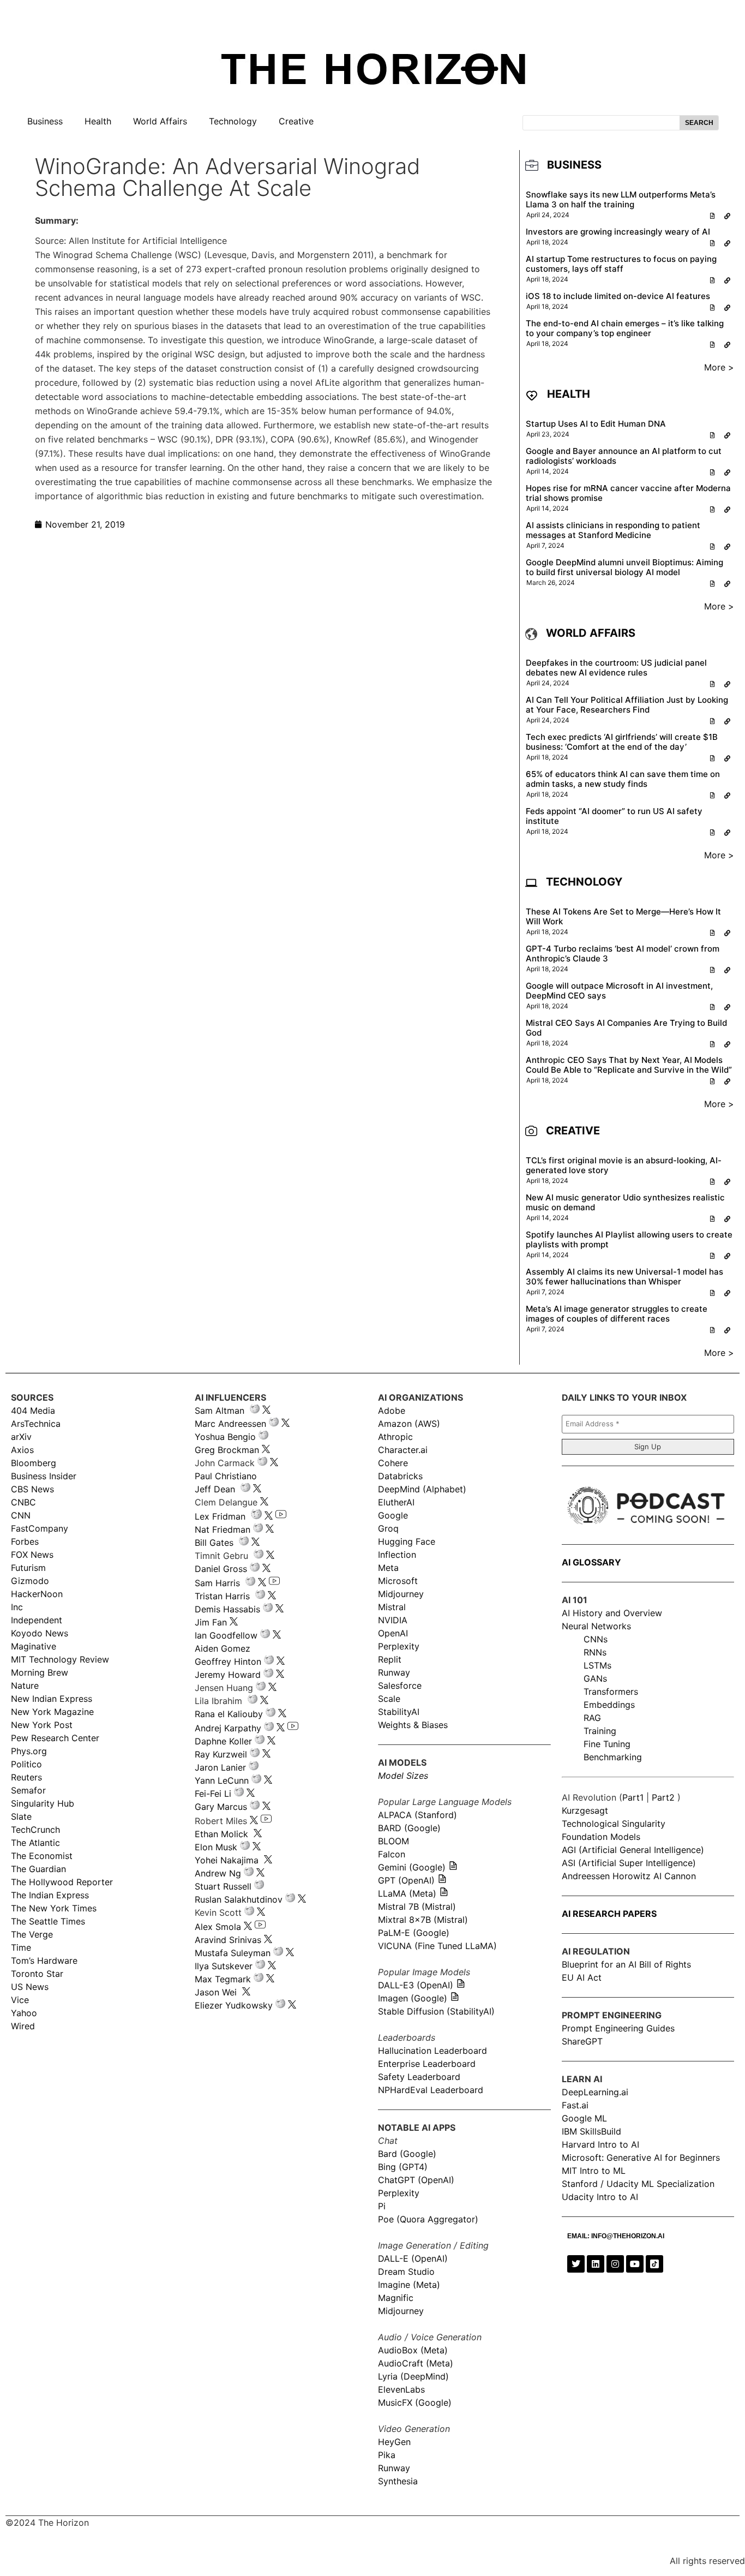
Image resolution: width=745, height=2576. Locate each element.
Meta (388, 1568)
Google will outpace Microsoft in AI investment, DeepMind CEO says (619, 991)
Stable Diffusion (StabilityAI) (436, 2011)
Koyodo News (40, 1633)
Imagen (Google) (413, 1998)
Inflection (397, 1555)
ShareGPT (582, 2041)
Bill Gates (214, 1543)
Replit (390, 1659)
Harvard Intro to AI (600, 2144)
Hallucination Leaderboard (432, 2051)
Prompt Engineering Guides (618, 2028)
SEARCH (699, 123)
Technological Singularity (614, 1824)
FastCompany (40, 1528)
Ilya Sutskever (224, 1966)
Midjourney (401, 1594)
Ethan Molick (223, 1834)
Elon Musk (216, 1847)
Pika (387, 2455)
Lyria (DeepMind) (413, 2376)
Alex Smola (218, 1927)
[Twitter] (576, 2264)
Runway (394, 1672)
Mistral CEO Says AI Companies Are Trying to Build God (626, 1028)
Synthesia (398, 2481)
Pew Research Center (55, 1738)
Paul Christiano (226, 1476)
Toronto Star (37, 1974)
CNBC (23, 1502)
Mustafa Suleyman (233, 1953)
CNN (21, 1515)
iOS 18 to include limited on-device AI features (618, 296)
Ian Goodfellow (226, 1635)
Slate (21, 1816)
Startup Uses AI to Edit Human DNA (596, 424)
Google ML (584, 2118)
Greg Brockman (227, 1450)
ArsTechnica (36, 1424)
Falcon (393, 1854)
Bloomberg (34, 1463)
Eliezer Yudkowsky (234, 2005)
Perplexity (399, 1646)
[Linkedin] (596, 2264)
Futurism (28, 1568)
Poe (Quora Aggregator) (428, 2219)
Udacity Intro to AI (600, 2197)
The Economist (42, 1856)
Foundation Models (601, 1837)
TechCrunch (35, 1830)
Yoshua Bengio (225, 1437)
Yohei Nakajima (227, 1860)
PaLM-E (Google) (414, 1933)
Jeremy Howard (228, 1675)
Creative (296, 121)
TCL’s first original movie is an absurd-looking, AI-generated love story (624, 1165)
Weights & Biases (413, 1725)
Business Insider (44, 1476)
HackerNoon (37, 1594)
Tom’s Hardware (44, 1961)
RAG (592, 1718)
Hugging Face (407, 1541)
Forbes (25, 1541)
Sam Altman (220, 1410)
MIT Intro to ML (594, 2171)
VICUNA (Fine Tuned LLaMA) (437, 1946)
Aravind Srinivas (228, 1940)
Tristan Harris (222, 1596)
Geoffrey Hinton (228, 1661)
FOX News (32, 1555)
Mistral (392, 1607)
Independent (37, 1620)
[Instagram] (615, 2264)
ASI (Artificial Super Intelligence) (629, 1863)
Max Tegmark (223, 1979)
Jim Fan (211, 1622)
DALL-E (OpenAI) (413, 2258)
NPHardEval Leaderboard (431, 2090)
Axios (22, 1450)
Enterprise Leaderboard (427, 2064)
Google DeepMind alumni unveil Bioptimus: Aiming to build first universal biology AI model (624, 567)
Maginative (34, 1646)
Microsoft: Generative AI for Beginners (641, 2157)
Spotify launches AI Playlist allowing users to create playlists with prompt (629, 1239)
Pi (382, 2206)
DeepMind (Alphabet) (422, 1489)
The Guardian (38, 1869)
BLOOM (393, 1841)
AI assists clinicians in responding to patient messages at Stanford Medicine (613, 530)
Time (21, 1947)
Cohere (393, 1463)
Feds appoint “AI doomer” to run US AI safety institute (614, 816)
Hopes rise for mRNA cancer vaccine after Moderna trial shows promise (628, 493)
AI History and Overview (612, 1613)
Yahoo (24, 2013)
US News (30, 1987)
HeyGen (394, 2442)
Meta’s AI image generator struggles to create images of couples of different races (617, 1314)
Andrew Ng (218, 1873)
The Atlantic (35, 1843)
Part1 (633, 1797)
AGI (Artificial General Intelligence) (633, 1850)
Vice (20, 2000)
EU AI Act (582, 1977)
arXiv (21, 1437)
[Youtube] (635, 2264)
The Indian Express (50, 1895)
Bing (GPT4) (403, 2167)
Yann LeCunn (222, 1780)
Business (45, 121)
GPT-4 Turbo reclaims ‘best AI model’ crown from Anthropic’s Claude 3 (623, 954)
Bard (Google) (407, 2154)
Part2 (663, 1797)
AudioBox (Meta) (413, 2350)
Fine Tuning (607, 1744)
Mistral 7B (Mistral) (417, 1906)
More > (719, 367)
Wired (23, 2026)
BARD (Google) (409, 1828)
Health (98, 121)
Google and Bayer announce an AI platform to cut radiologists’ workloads (624, 456)
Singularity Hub (43, 1803)
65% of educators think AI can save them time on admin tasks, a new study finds (623, 779)
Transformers (611, 1692)
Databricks (400, 1476)
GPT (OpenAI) (406, 1880)
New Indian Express (52, 1699)
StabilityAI (399, 1712)
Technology (233, 121)
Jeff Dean (215, 1489)
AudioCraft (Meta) (416, 2363)
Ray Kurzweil (221, 1754)
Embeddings (609, 1705)
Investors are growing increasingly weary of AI (618, 232)
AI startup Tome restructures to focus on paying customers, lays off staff (621, 264)
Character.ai (403, 1450)
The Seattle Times (48, 1921)
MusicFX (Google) (415, 2402)
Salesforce (400, 1686)
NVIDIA (393, 1620)
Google (393, 1515)
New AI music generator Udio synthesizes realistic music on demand (625, 1202)
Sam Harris (217, 1583)
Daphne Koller (223, 1741)
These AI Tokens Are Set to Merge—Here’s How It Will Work (623, 916)
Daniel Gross (221, 1569)
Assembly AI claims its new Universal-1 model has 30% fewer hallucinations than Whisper (624, 1277)
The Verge (32, 1934)
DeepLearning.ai (595, 2092)
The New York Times (54, 1908)
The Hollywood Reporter (62, 1882)
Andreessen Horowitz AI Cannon (629, 1876)
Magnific (396, 2298)
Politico (26, 1764)
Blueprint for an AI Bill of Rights (626, 1964)
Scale (389, 1699)
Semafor (28, 1790)
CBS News (32, 1489)
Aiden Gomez (223, 1648)
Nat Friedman (223, 1529)
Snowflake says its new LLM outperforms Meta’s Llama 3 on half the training (621, 199)
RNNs (595, 1652)
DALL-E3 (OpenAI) (416, 1985)
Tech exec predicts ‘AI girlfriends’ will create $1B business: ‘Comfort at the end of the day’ (622, 742)
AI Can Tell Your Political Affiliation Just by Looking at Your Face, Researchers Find (627, 705)
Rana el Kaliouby (229, 1714)
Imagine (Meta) (409, 2285)
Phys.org (29, 1751)
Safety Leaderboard (419, 2077)
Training (600, 1731)
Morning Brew (40, 1672)
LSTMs (597, 1665)
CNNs (596, 1639)
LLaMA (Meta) (407, 1893)
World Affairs (160, 121)
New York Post (42, 1725)
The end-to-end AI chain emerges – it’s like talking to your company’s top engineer (625, 328)
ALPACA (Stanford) (417, 1815)
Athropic (395, 1437)
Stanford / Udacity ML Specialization (638, 2184)
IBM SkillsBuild (591, 2131)
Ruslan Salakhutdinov (239, 1899)
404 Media (33, 1410)
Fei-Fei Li (213, 1794)
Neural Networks (596, 1626)
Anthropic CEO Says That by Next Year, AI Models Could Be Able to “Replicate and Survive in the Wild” (629, 1065)
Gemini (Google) (412, 1867)
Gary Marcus (221, 1807)
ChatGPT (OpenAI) (416, 2180)
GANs (595, 1678)
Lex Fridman (220, 1516)
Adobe (392, 1410)
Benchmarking (613, 1757)
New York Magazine (52, 1712)
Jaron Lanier (220, 1767)
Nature (25, 1686)
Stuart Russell (223, 1886)
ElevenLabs (401, 2389)
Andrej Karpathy (228, 1728)
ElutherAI (396, 1502)
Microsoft (398, 1581)
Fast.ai (575, 2105)
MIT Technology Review (60, 1659)
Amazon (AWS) (409, 1424)
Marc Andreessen (230, 1424)
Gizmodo (30, 1581)
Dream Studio (406, 2272)
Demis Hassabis (227, 1609)
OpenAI (393, 1633)
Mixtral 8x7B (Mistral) (423, 1920)
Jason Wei (216, 1992)
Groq (388, 1528)
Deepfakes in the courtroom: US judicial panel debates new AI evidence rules (616, 668)
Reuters (26, 1777)
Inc (17, 1607)
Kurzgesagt (585, 1810)
